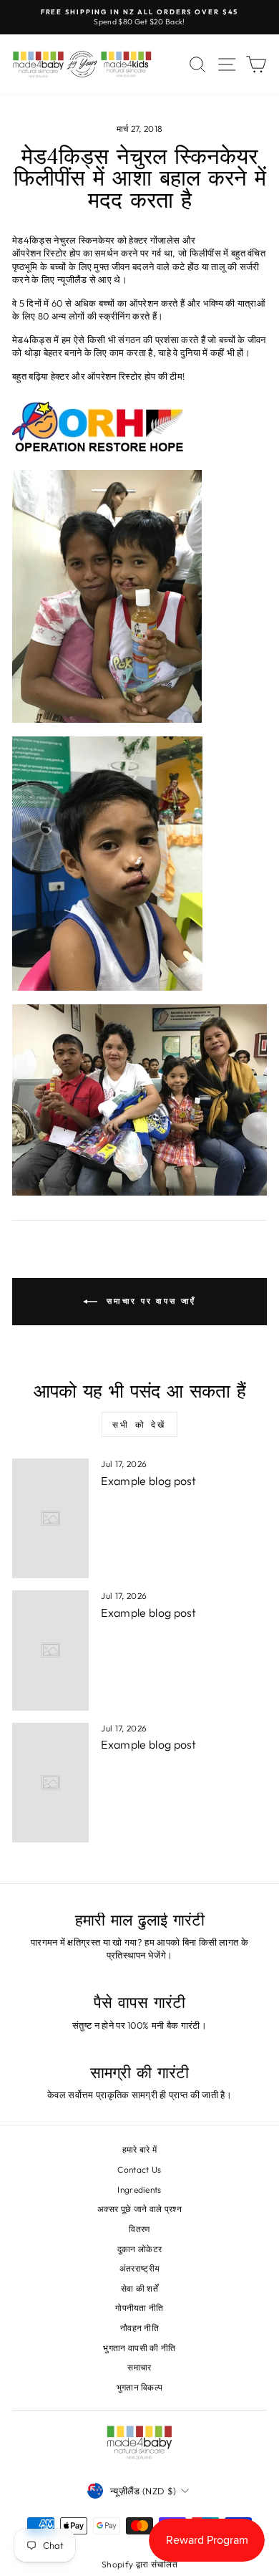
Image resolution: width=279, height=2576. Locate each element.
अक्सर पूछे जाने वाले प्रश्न (139, 2209)
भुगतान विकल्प (140, 2387)
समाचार (139, 2367)
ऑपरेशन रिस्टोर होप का (52, 253)
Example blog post (148, 1481)
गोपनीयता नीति (139, 2308)
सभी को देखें (139, 1424)
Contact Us (139, 2169)
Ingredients (139, 2190)
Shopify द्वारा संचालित (139, 2564)
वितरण (139, 2229)
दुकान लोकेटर (140, 2249)
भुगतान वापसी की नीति (139, 2348)
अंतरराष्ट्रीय (140, 2268)
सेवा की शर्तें (139, 2288)
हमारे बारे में (140, 2149)
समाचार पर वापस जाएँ (150, 1300)
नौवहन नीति (139, 2328)
